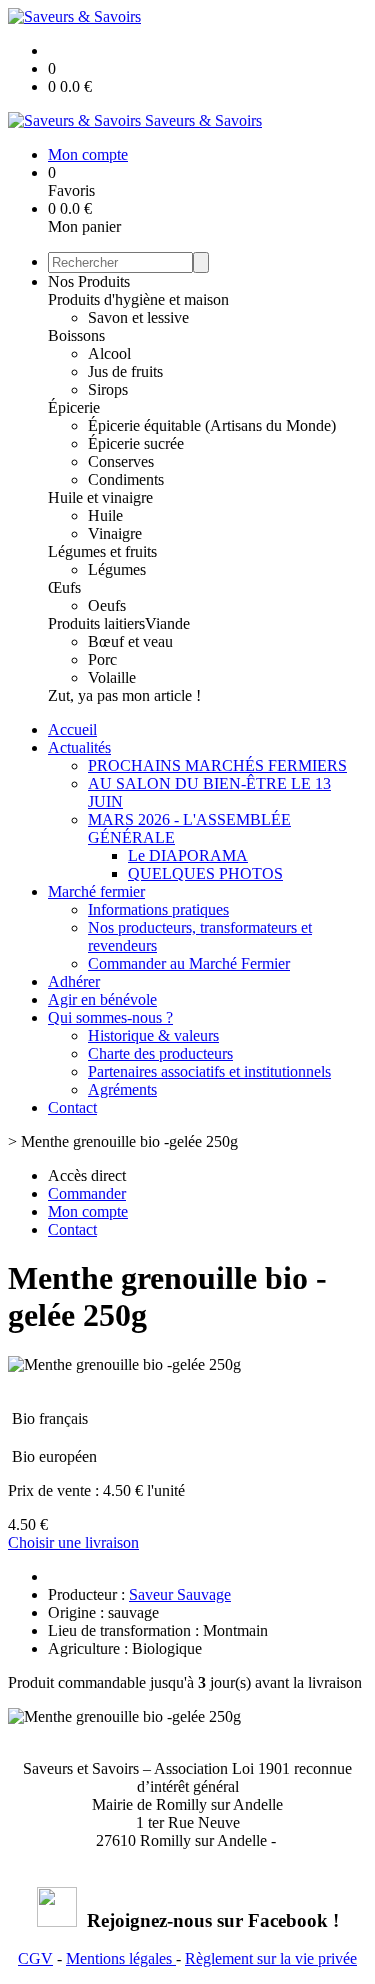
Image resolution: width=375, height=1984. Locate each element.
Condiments (126, 479)
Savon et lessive (138, 317)
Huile (105, 515)
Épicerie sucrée (136, 443)
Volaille (112, 677)
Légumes (117, 569)
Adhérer (74, 981)
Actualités (79, 747)
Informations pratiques (158, 909)
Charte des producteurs (160, 1053)
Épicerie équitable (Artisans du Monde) (212, 425)
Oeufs (107, 605)
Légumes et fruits (102, 551)
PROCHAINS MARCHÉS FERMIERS (217, 765)
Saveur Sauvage (180, 1594)
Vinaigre (115, 533)
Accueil (72, 729)
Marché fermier (96, 891)
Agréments (122, 1089)
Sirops (108, 389)
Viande (167, 623)
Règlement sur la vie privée (271, 1958)
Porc (102, 659)
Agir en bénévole (102, 999)
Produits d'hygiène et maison (138, 299)
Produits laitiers (96, 623)
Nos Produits (89, 281)
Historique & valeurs (153, 1035)
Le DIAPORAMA (188, 855)
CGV (35, 1958)
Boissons (76, 335)
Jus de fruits (125, 371)
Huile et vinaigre (100, 497)
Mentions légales (121, 1958)
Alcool (109, 353)
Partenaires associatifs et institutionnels (209, 1071)
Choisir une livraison (73, 1542)
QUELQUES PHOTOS (205, 873)
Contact (72, 1107)
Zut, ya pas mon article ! (124, 695)
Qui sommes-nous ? (110, 1017)
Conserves (121, 461)
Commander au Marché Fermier (189, 963)
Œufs (64, 587)
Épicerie (74, 407)
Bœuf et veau (130, 641)
